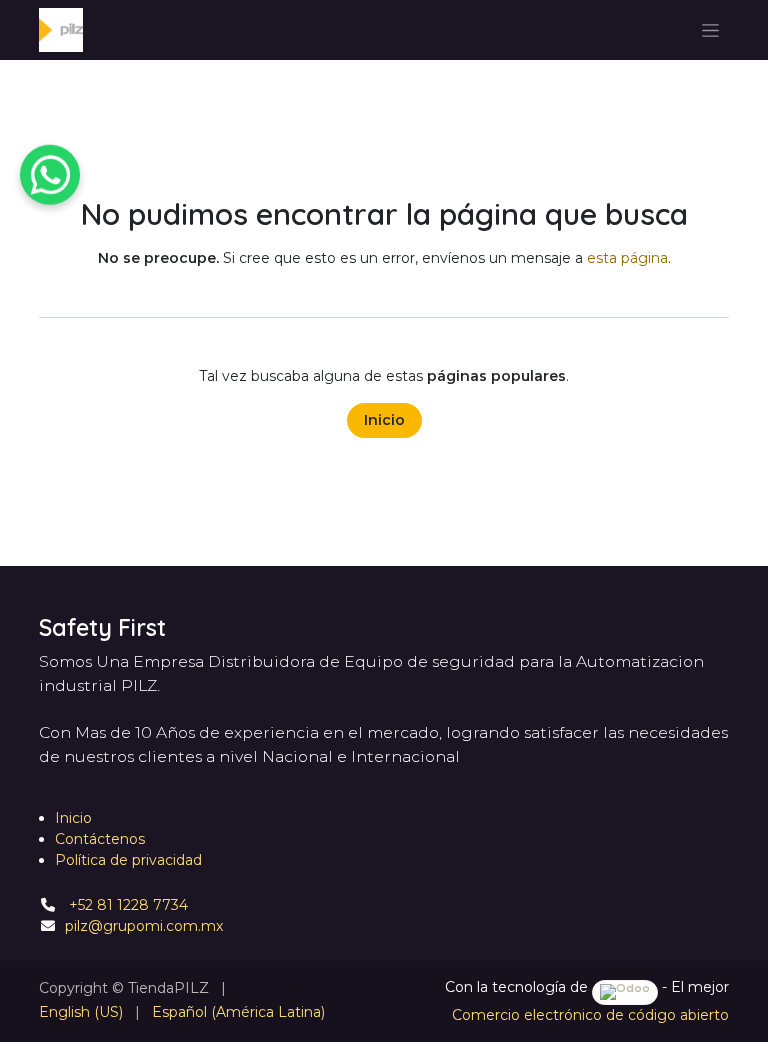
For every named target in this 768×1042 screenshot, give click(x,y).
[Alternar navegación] (710, 30)
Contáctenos (100, 839)
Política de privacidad (128, 860)
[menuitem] (81, 1012)
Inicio (384, 420)
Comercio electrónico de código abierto (590, 1015)
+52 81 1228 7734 (126, 905)
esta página (627, 258)
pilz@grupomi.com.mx (144, 926)
